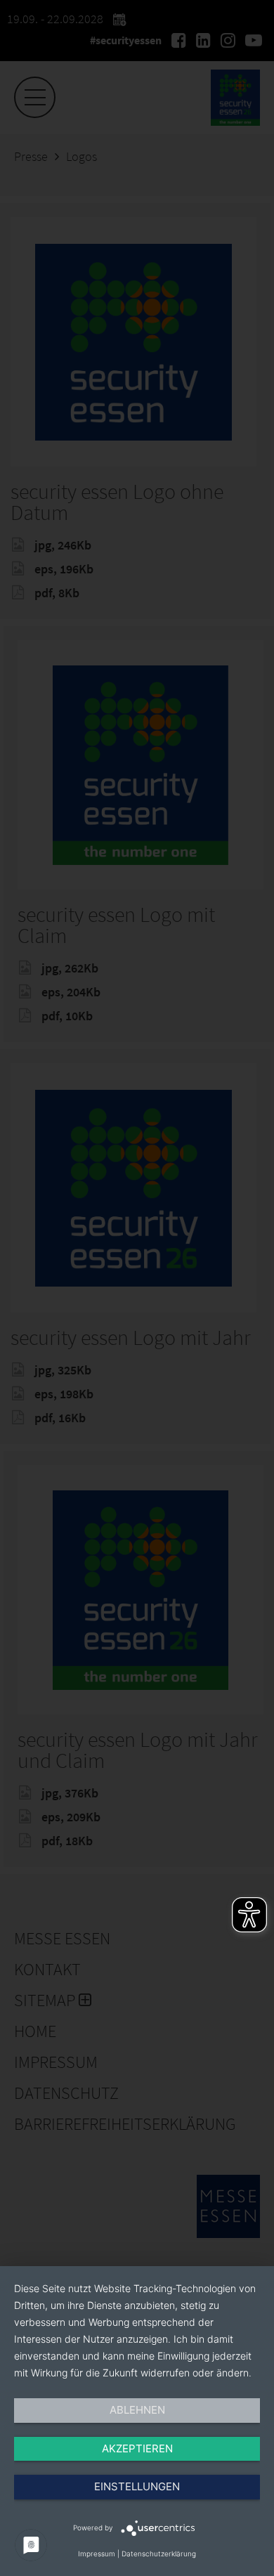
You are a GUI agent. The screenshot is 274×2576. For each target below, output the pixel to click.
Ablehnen (137, 2410)
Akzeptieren (137, 2448)
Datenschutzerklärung (159, 2554)
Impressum (97, 2554)
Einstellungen (137, 2486)
